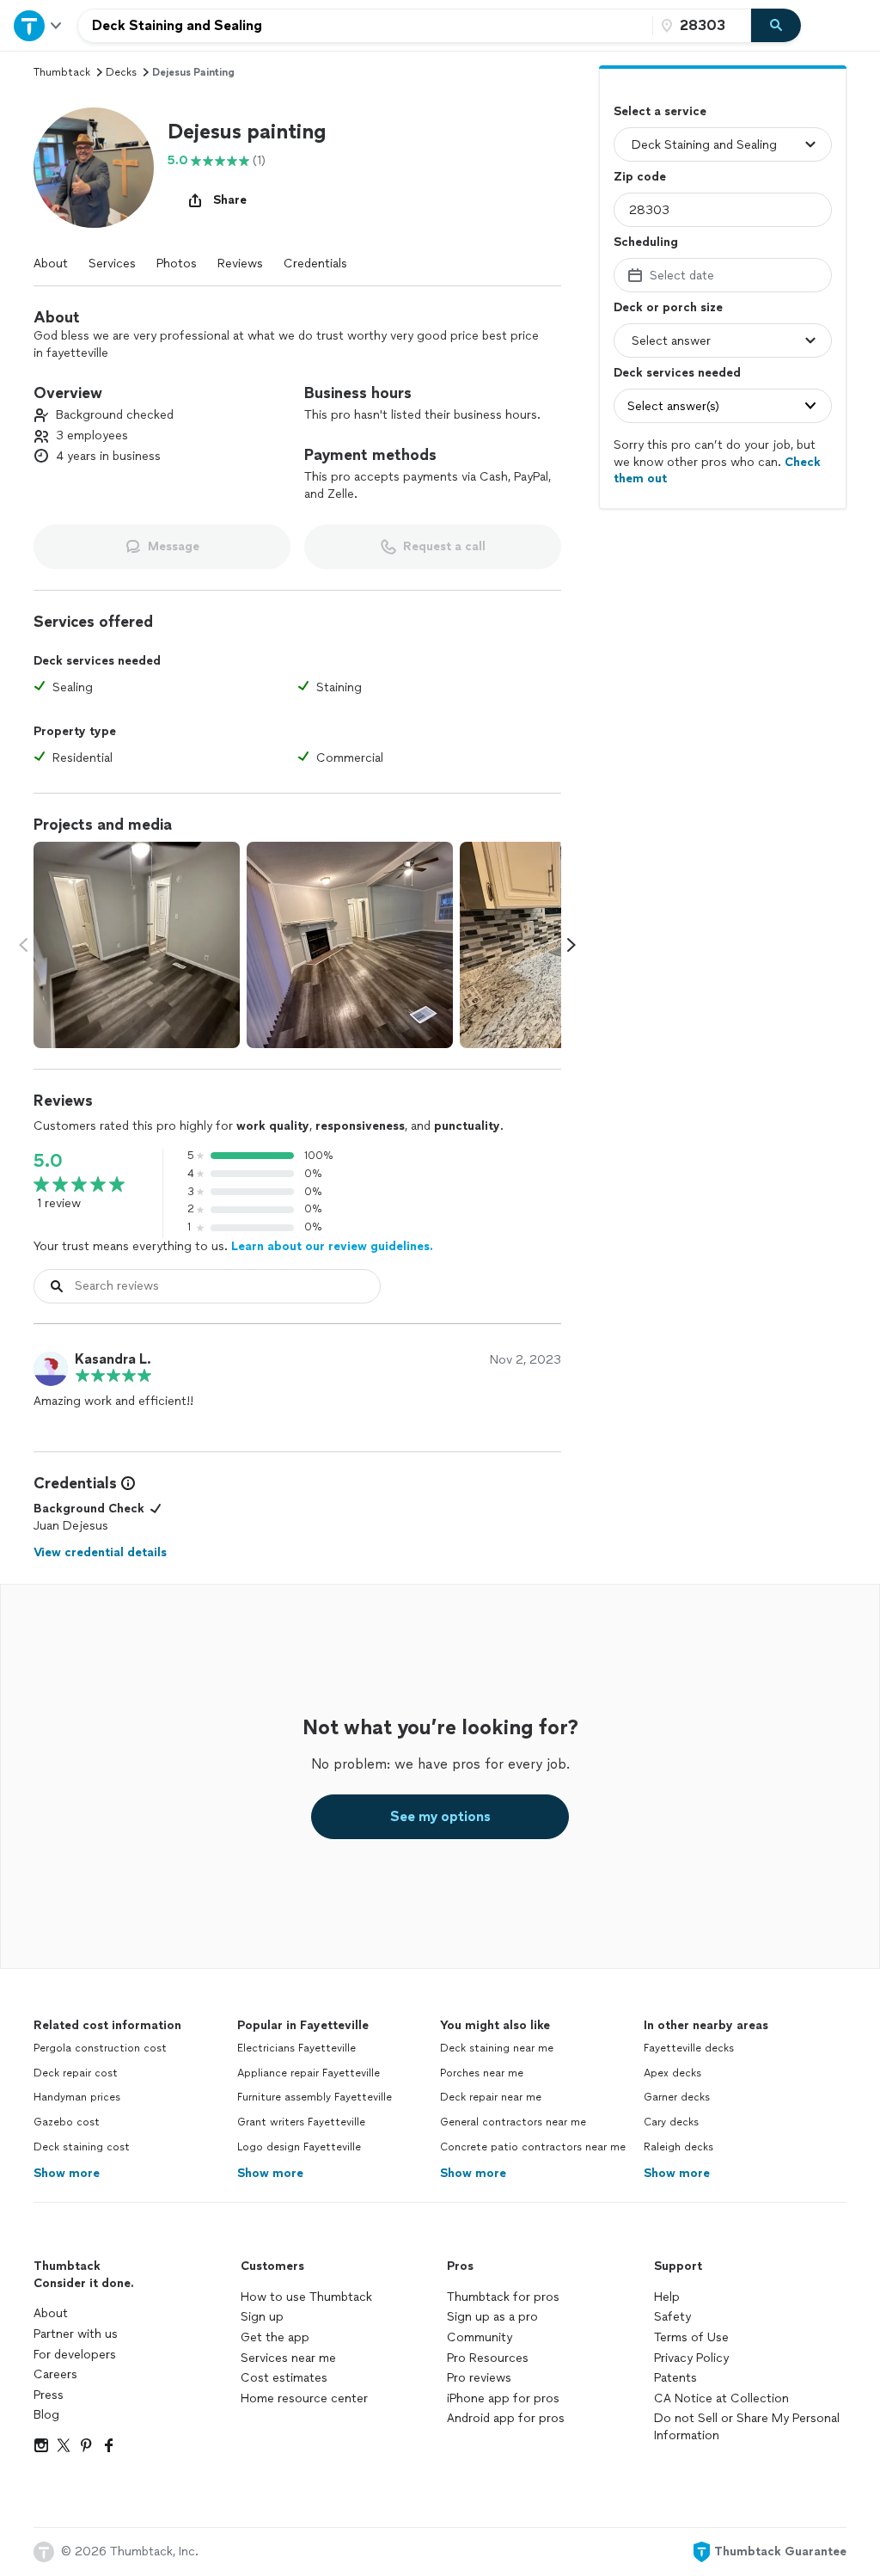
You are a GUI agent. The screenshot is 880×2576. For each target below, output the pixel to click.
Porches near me (482, 2073)
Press (49, 2395)
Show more (67, 2173)
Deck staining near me (497, 2048)
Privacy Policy (691, 2358)
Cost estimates (284, 2378)
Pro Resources (488, 2358)
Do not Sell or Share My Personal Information (747, 2427)
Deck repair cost (76, 2073)
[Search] (776, 26)
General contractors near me (513, 2122)
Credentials (315, 264)
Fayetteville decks (689, 2048)
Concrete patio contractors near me (533, 2147)
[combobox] (365, 26)
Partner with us (76, 2334)
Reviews (240, 264)
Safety (672, 2317)
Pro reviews (479, 2378)
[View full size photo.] (137, 945)
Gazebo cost (67, 2122)
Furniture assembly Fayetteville (315, 2097)
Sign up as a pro (492, 2317)
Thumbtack (62, 72)
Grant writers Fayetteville (301, 2122)
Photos (177, 264)
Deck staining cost (82, 2147)
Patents (675, 2378)
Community (480, 2337)
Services (112, 264)
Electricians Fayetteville (296, 2048)
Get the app (275, 2337)
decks (121, 72)
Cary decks (671, 2122)
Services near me (288, 2358)
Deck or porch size (668, 307)
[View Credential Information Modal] (126, 1483)
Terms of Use (691, 2337)
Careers (55, 2374)
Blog (46, 2415)
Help (667, 2297)
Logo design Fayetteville (299, 2147)
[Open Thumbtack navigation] (39, 25)
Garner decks (677, 2097)
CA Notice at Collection (721, 2398)
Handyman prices (77, 2097)
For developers (75, 2355)
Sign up (262, 2317)
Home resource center (304, 2398)
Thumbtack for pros (503, 2297)
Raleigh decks (678, 2147)
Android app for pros (506, 2418)
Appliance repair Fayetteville (309, 2073)
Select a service (660, 111)
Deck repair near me (491, 2097)
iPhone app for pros (503, 2398)
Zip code (640, 177)
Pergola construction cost (100, 2048)
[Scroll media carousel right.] (571, 945)
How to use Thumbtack (306, 2297)
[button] (94, 168)
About (51, 264)
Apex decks (672, 2073)
